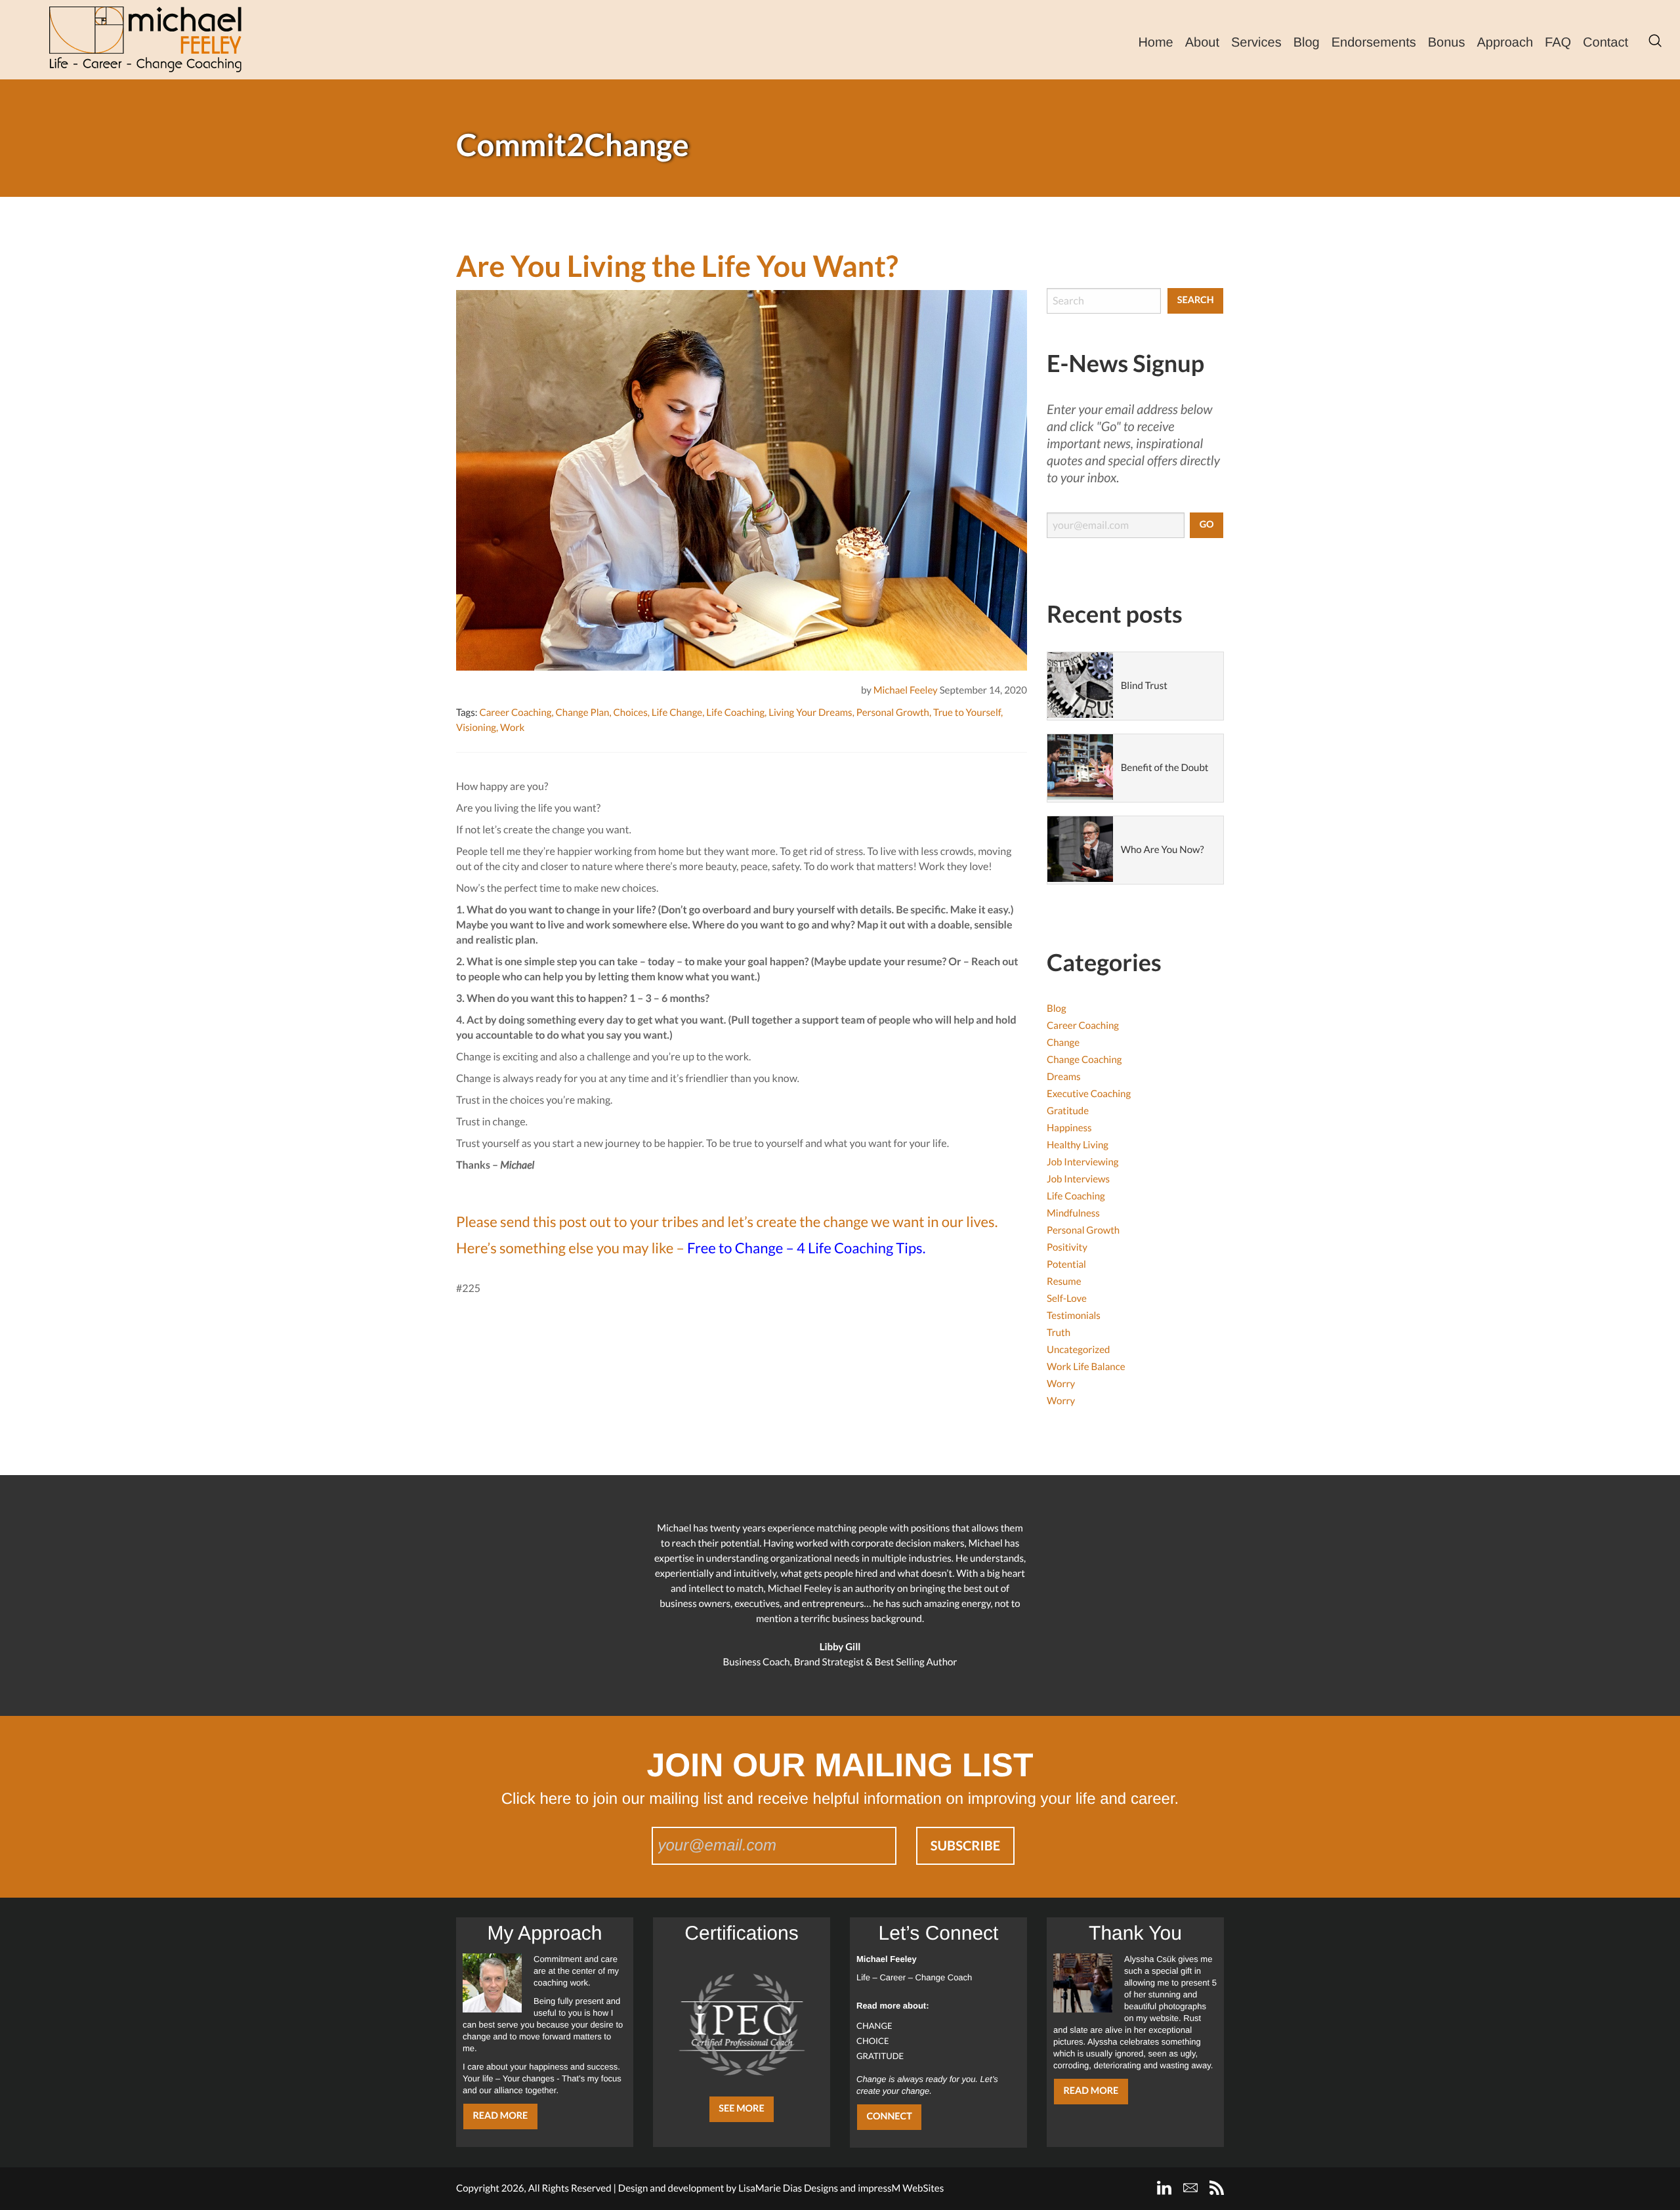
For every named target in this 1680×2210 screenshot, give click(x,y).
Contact (1606, 43)
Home (1155, 43)
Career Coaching (515, 713)
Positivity (1067, 1247)
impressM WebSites (901, 2188)
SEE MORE (742, 2109)
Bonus (1447, 43)
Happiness (1069, 1128)
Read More (500, 2116)
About (1202, 43)
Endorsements (1374, 43)
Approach (1505, 43)
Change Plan (583, 713)
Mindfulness (1073, 1213)
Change (1063, 1043)
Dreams (1064, 1077)
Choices (631, 713)
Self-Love (1067, 1299)
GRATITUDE (880, 2056)
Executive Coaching (1089, 1094)
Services (1256, 43)
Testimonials (1074, 1316)
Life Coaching (735, 713)
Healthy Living (1078, 1145)
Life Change (677, 713)
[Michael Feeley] (145, 39)
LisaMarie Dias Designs (788, 2188)
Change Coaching (1084, 1060)
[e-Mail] (1190, 2188)
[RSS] (1217, 2188)
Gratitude (1068, 1111)
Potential (1066, 1264)
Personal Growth (893, 713)
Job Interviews (1078, 1179)
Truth (1059, 1333)
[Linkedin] (1164, 2188)
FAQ (1558, 43)
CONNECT (889, 2116)
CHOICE (873, 2041)
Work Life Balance (1086, 1367)
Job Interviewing (1082, 1162)
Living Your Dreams (810, 713)
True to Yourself (967, 713)
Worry (1061, 1384)
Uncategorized (1078, 1350)
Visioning (476, 728)
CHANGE (874, 2026)
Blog (1307, 43)
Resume (1064, 1282)
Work (512, 728)
